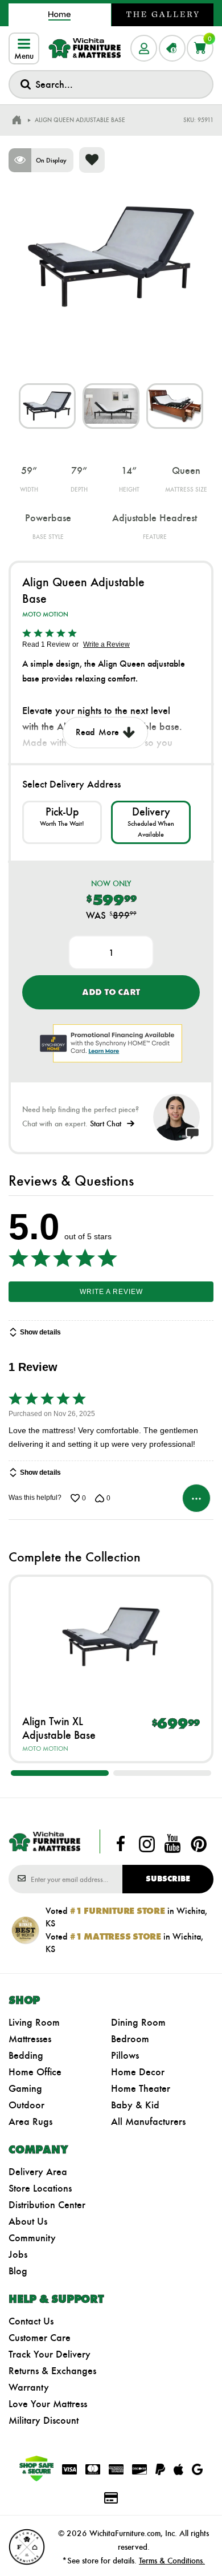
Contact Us (31, 2321)
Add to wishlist (92, 160)
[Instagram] (147, 1844)
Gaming (25, 2088)
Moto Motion (45, 614)
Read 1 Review (46, 644)
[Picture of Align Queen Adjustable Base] (47, 406)
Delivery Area (38, 2172)
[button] (60, 1773)
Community (32, 2238)
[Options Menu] (196, 1498)
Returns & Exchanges (52, 2371)
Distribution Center (47, 2205)
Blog (18, 2271)
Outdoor (26, 2105)
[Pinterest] (199, 1844)
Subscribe (168, 1879)
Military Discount (44, 2420)
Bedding (26, 2055)
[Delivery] (151, 822)
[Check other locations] (62, 822)
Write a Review (106, 644)
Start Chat (106, 1124)
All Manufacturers (148, 2121)
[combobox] (111, 84)
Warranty (29, 2387)
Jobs (18, 2254)
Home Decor (138, 2072)
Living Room (34, 2022)
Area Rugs (30, 2121)
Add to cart (111, 992)
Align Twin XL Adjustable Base (59, 1728)
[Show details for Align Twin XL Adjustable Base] (111, 1637)
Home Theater (141, 2088)
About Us (28, 2221)
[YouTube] (172, 1844)
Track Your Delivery (50, 2354)
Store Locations (40, 2188)
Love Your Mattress (48, 2404)
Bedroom (130, 2039)
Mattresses (30, 2039)
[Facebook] (121, 1844)
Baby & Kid (135, 2105)
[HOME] (17, 120)
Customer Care (40, 2338)
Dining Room (138, 2022)
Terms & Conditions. (172, 2561)
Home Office (35, 2072)
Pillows (125, 2055)
